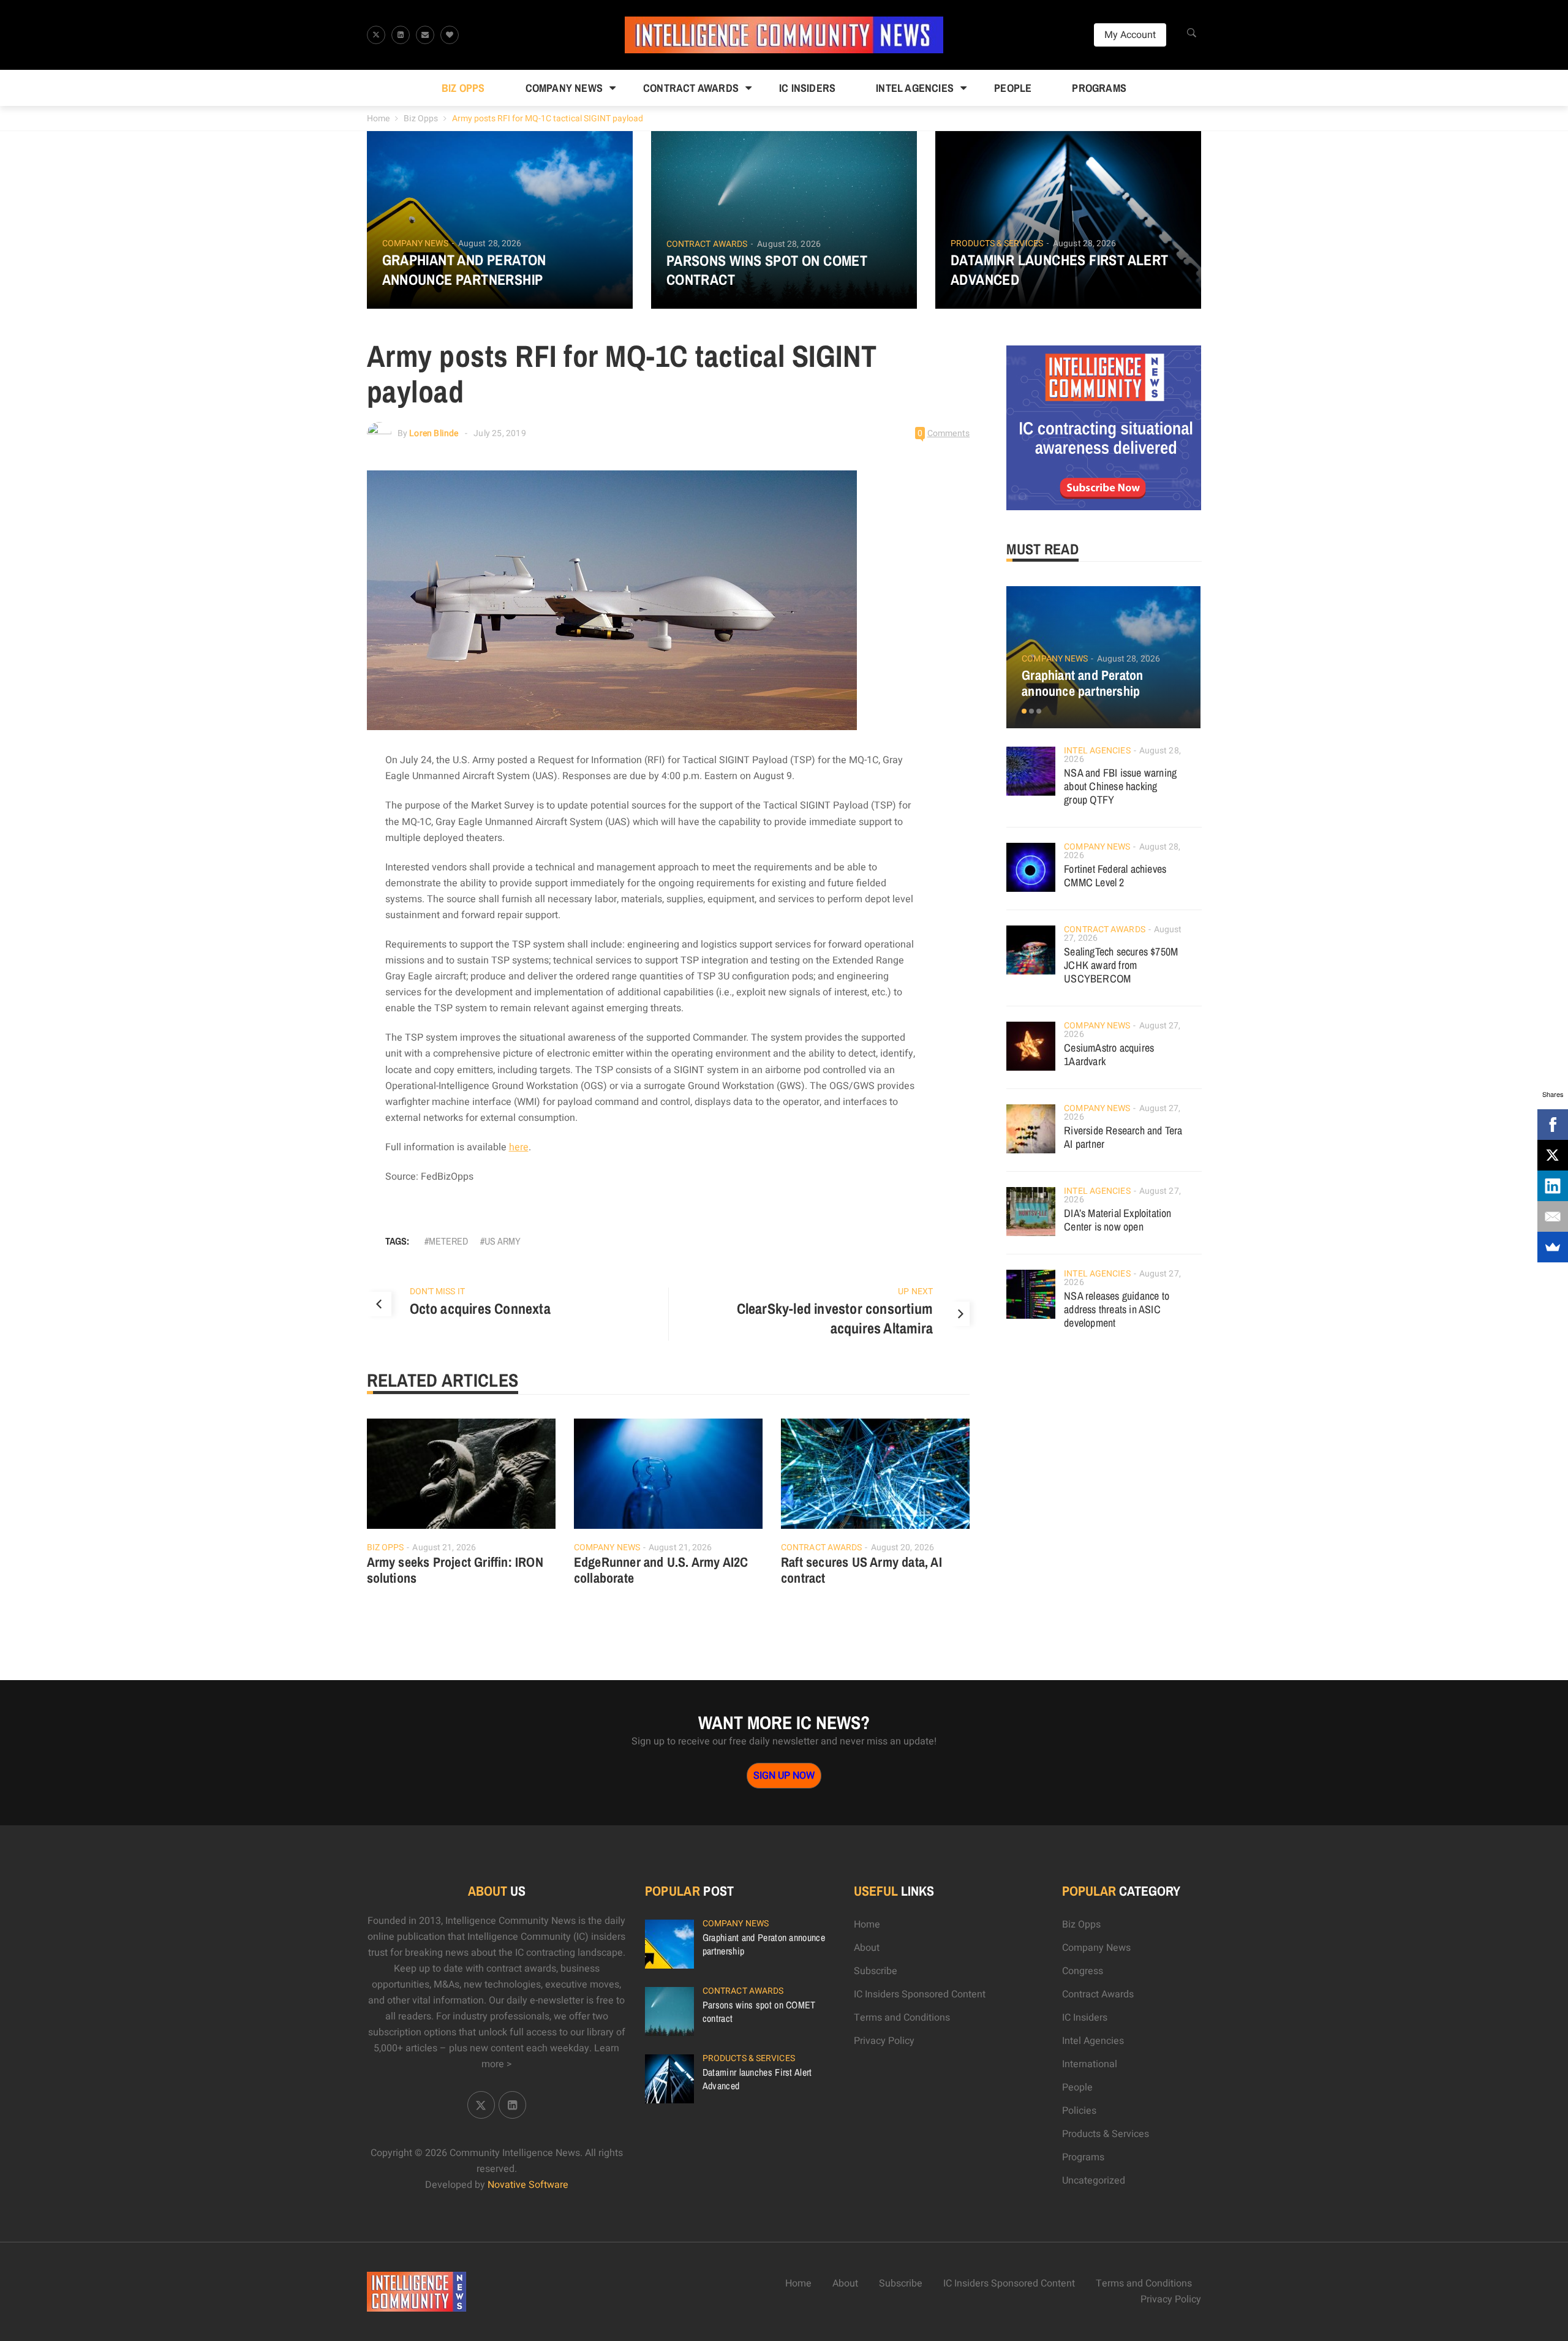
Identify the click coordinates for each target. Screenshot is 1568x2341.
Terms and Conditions (902, 2018)
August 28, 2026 (490, 243)
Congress (1083, 1971)
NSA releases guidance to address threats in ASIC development (1117, 1309)
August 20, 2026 (903, 1547)
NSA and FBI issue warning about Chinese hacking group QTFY (1120, 786)
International (1090, 2064)
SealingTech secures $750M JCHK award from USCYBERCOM (1121, 965)
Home (378, 119)
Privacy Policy (884, 2041)
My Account (1130, 35)
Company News (564, 88)
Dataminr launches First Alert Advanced (1060, 270)
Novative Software (528, 2185)
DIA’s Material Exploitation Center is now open (1118, 1220)
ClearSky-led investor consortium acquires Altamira (835, 1318)
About (867, 1948)
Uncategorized (1094, 2181)
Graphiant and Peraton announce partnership (464, 270)
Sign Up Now (784, 1776)
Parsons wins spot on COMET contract (767, 270)
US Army (503, 1241)
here (519, 1147)
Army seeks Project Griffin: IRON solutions (455, 1570)
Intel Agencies (915, 88)
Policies (1079, 2111)
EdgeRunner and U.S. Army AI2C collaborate (661, 1570)
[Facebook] (1553, 1125)
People (1013, 88)
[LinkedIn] (1553, 1186)
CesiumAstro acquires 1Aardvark (1109, 1054)
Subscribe (876, 1971)
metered (448, 1241)
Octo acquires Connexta (480, 1308)
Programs (1099, 88)
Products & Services (997, 244)
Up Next (915, 1291)
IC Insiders (807, 88)
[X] (1553, 1155)
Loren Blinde (434, 433)
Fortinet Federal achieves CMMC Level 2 (1115, 876)
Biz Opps (463, 88)
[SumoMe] (1553, 1247)
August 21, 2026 (444, 1547)
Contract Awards (691, 88)
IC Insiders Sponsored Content (920, 1994)
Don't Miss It (437, 1291)
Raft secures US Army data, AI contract (861, 1570)
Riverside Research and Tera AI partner (1123, 1137)
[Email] (1553, 1216)
